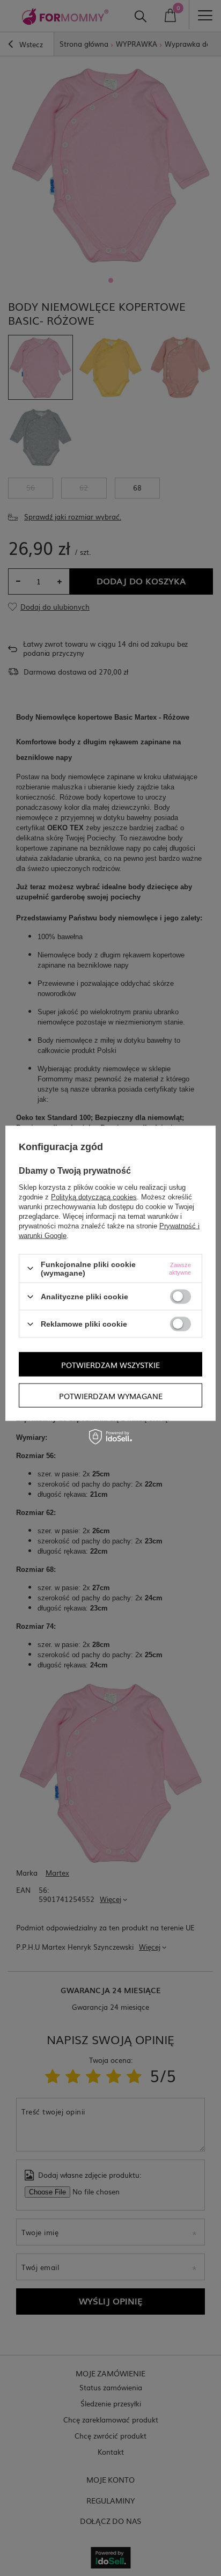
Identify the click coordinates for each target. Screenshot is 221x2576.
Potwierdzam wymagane (111, 1395)
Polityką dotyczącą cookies (94, 1196)
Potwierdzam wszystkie (110, 1364)
